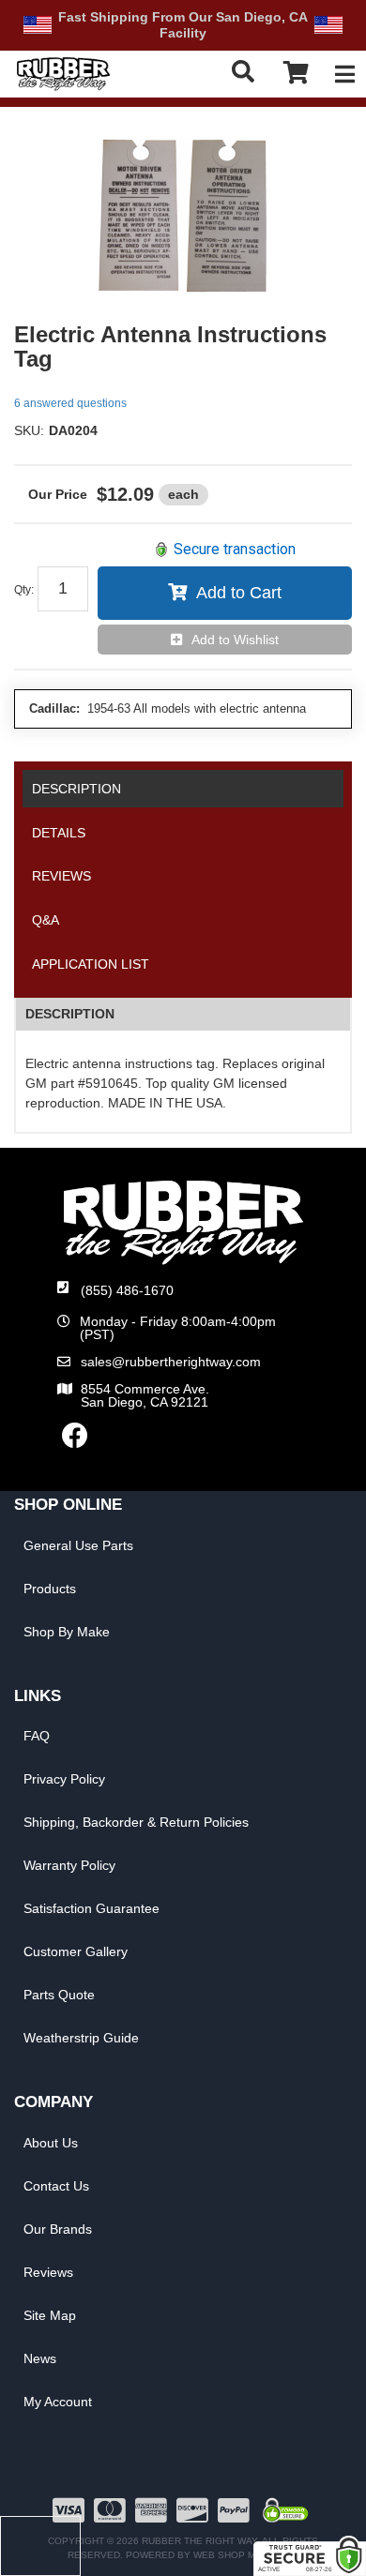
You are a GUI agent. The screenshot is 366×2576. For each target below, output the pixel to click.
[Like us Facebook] (75, 1440)
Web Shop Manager (244, 2555)
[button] (245, 72)
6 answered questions (70, 403)
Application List (91, 964)
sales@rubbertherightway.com (171, 1362)
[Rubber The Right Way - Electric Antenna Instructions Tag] (183, 215)
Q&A (46, 920)
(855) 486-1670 (127, 1290)
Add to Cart (239, 593)
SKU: (29, 430)
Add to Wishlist (235, 640)
